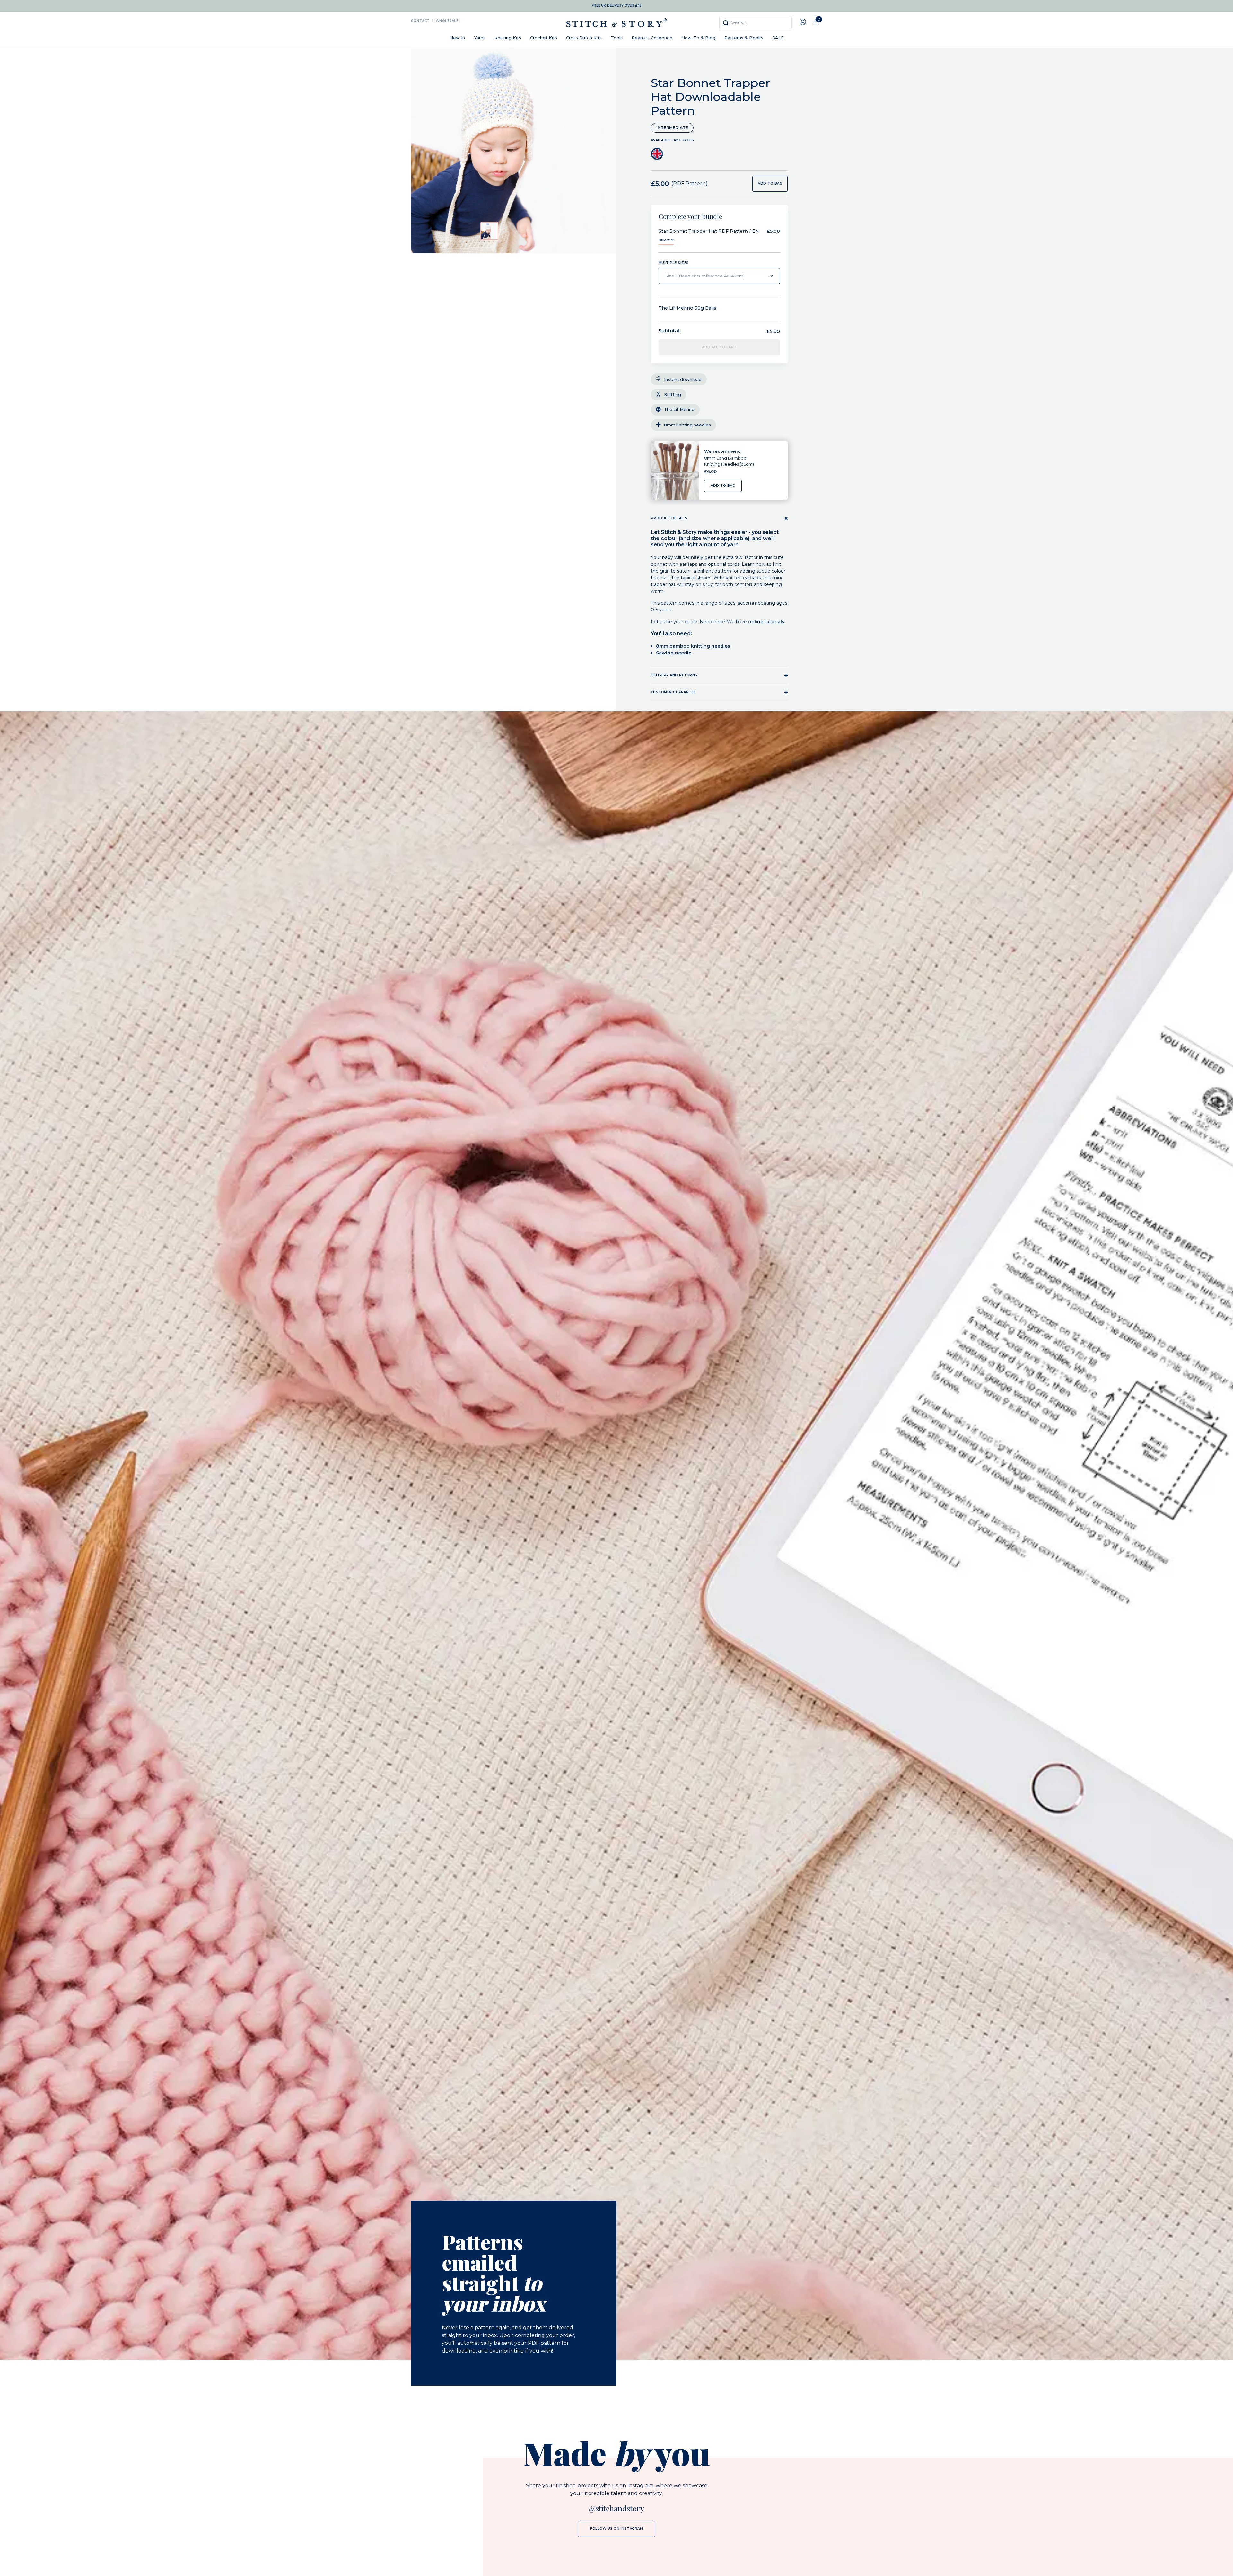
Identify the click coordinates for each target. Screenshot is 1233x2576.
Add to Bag (723, 486)
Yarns (480, 38)
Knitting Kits (508, 38)
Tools (617, 38)
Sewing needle (674, 653)
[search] (756, 23)
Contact (420, 21)
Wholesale (447, 21)
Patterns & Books (744, 38)
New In (457, 38)
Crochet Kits (544, 38)
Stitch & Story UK (616, 23)
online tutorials (766, 622)
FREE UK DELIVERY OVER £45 (617, 6)
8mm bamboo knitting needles (693, 646)
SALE (778, 38)
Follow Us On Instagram (616, 2529)
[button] (489, 231)
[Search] (726, 23)
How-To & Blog (698, 38)
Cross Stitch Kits (584, 38)
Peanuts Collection (652, 38)
